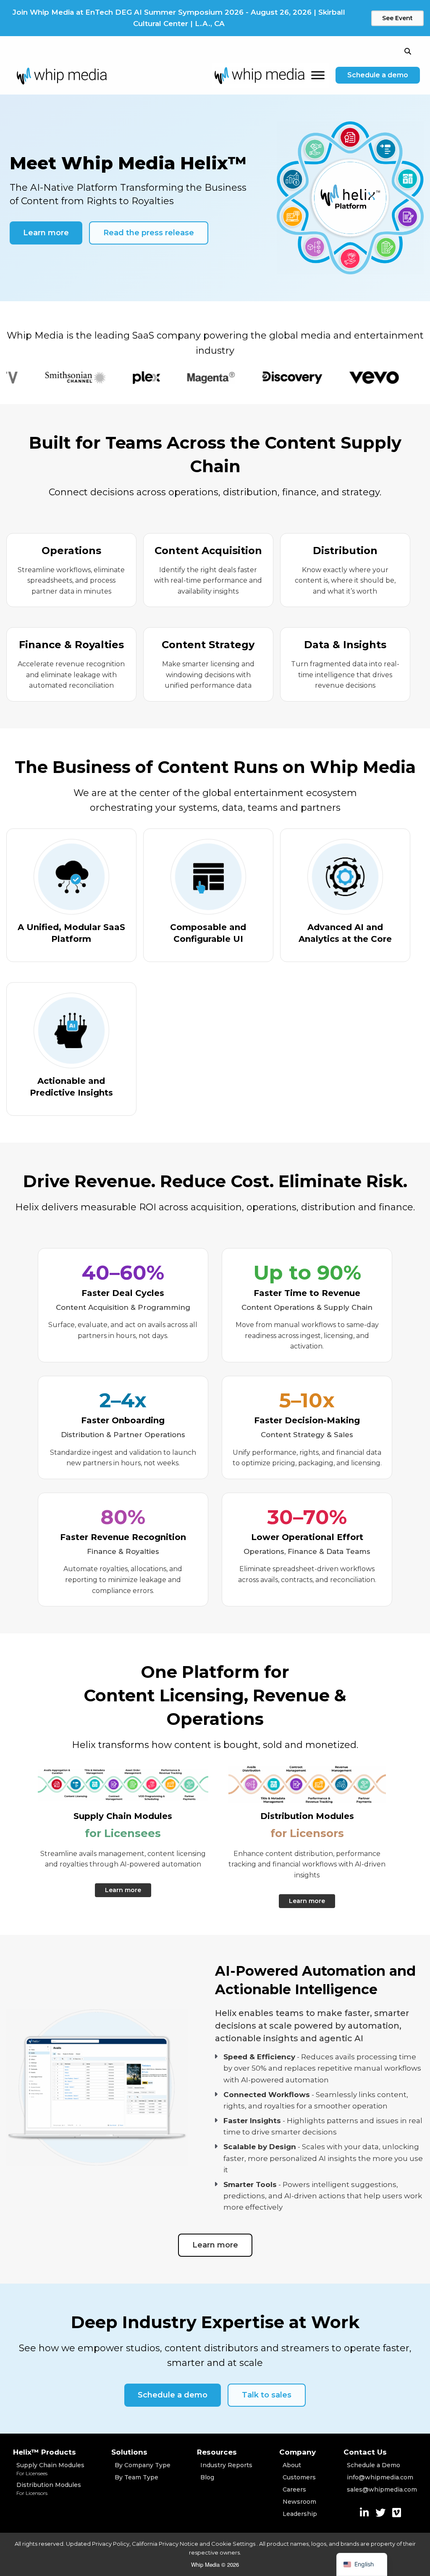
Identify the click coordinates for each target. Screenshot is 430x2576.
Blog (207, 2477)
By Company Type (143, 2465)
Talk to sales (267, 2395)
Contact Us (365, 2452)
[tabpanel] (42, 378)
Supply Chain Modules (50, 2469)
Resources (217, 2452)
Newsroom (299, 2502)
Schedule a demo (378, 75)
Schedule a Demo (374, 2465)
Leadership (300, 2514)
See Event (397, 18)
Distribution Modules (49, 2489)
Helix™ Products (45, 2452)
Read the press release (149, 233)
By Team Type (136, 2477)
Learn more (46, 233)
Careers (294, 2489)
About (292, 2465)
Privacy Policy (111, 2544)
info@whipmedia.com (380, 2477)
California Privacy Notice (165, 2544)
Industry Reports (226, 2465)
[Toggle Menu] (318, 75)
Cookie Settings (234, 2544)
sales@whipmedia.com (382, 2489)
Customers (299, 2477)
